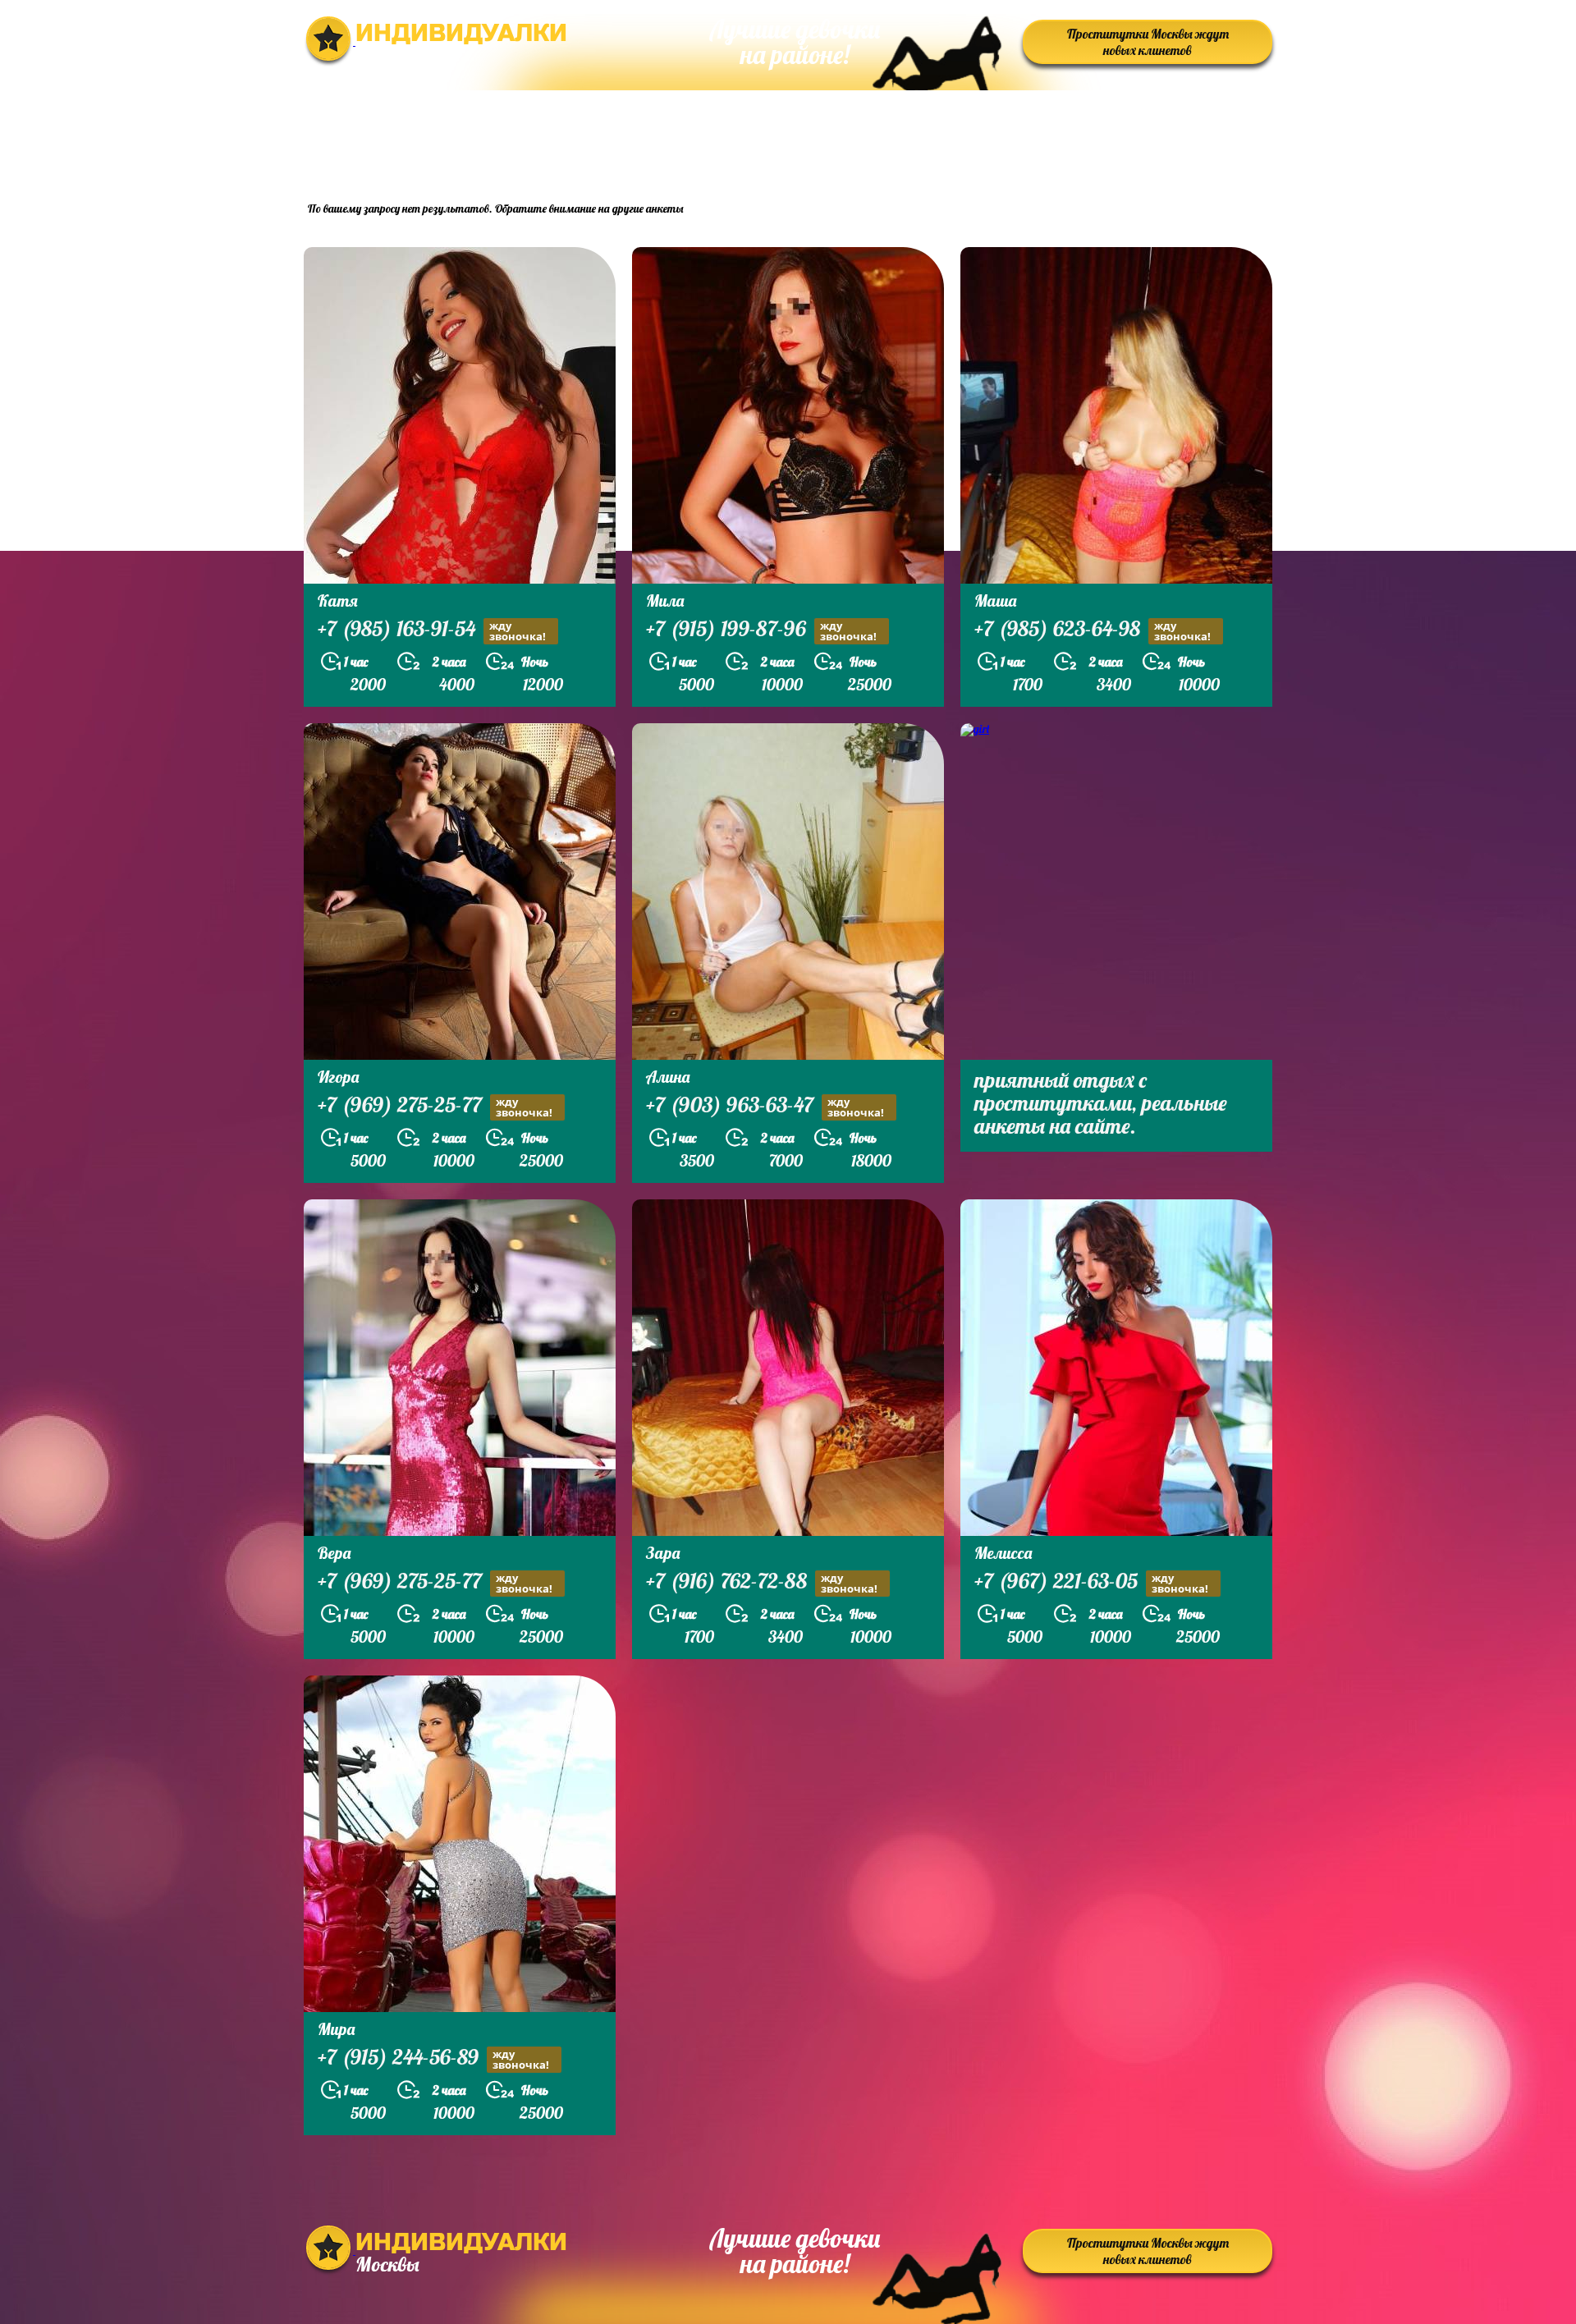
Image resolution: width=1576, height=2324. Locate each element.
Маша (995, 600)
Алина (668, 1077)
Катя (338, 600)
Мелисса (1003, 1553)
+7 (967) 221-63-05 (1091, 1583)
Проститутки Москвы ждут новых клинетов (1148, 42)
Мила (665, 600)
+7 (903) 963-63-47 (765, 1107)
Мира (336, 2029)
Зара (663, 1553)
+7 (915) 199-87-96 (761, 630)
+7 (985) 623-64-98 (1093, 630)
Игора (338, 1077)
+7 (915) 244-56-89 (433, 2059)
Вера (334, 1553)
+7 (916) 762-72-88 (762, 1583)
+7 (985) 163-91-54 (432, 630)
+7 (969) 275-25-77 (435, 1107)
